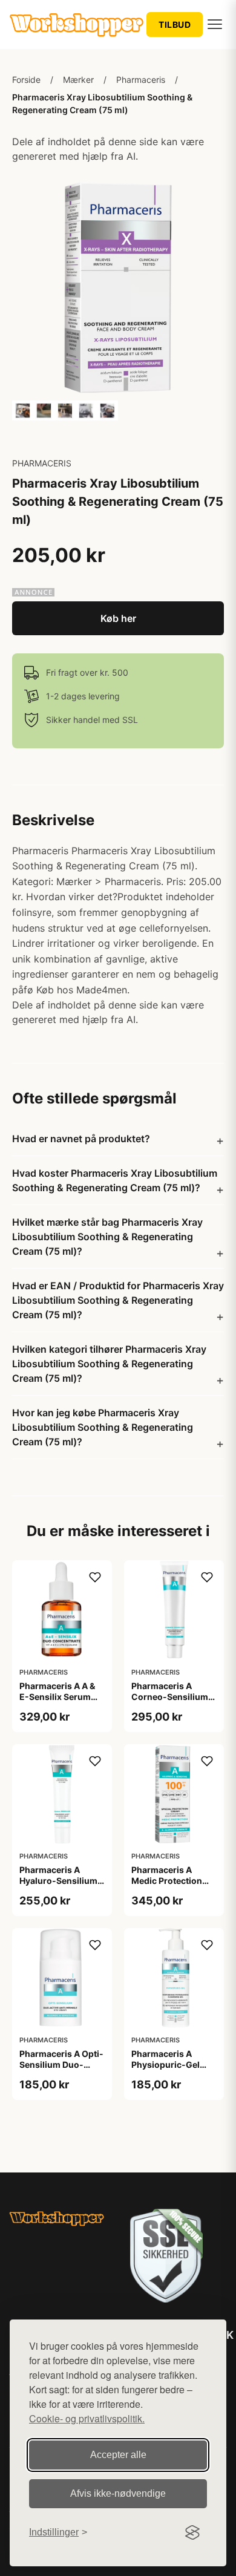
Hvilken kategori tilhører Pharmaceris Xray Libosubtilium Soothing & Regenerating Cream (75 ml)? (109, 1364)
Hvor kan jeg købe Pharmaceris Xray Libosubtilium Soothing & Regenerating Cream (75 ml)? (103, 1427)
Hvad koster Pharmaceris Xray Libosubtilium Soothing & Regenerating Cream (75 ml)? (115, 1180)
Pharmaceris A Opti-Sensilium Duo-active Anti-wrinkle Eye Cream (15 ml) (61, 2070)
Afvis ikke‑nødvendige (118, 2493)
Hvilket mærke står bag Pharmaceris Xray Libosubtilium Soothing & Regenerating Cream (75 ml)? (107, 1237)
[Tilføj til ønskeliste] (95, 1577)
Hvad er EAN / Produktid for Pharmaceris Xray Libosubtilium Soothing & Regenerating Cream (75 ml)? (118, 1300)
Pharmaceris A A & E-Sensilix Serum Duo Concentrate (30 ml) (57, 1702)
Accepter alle (118, 2455)
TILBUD (175, 25)
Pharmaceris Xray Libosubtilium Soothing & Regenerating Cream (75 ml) (102, 103)
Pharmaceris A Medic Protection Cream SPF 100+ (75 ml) (174, 1886)
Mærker (78, 80)
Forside (26, 80)
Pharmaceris (141, 80)
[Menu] (215, 24)
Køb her (118, 618)
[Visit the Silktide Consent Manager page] (192, 2532)
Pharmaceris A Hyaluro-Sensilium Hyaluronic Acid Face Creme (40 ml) (60, 1886)
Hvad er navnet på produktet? (81, 1139)
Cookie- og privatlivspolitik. (87, 2418)
